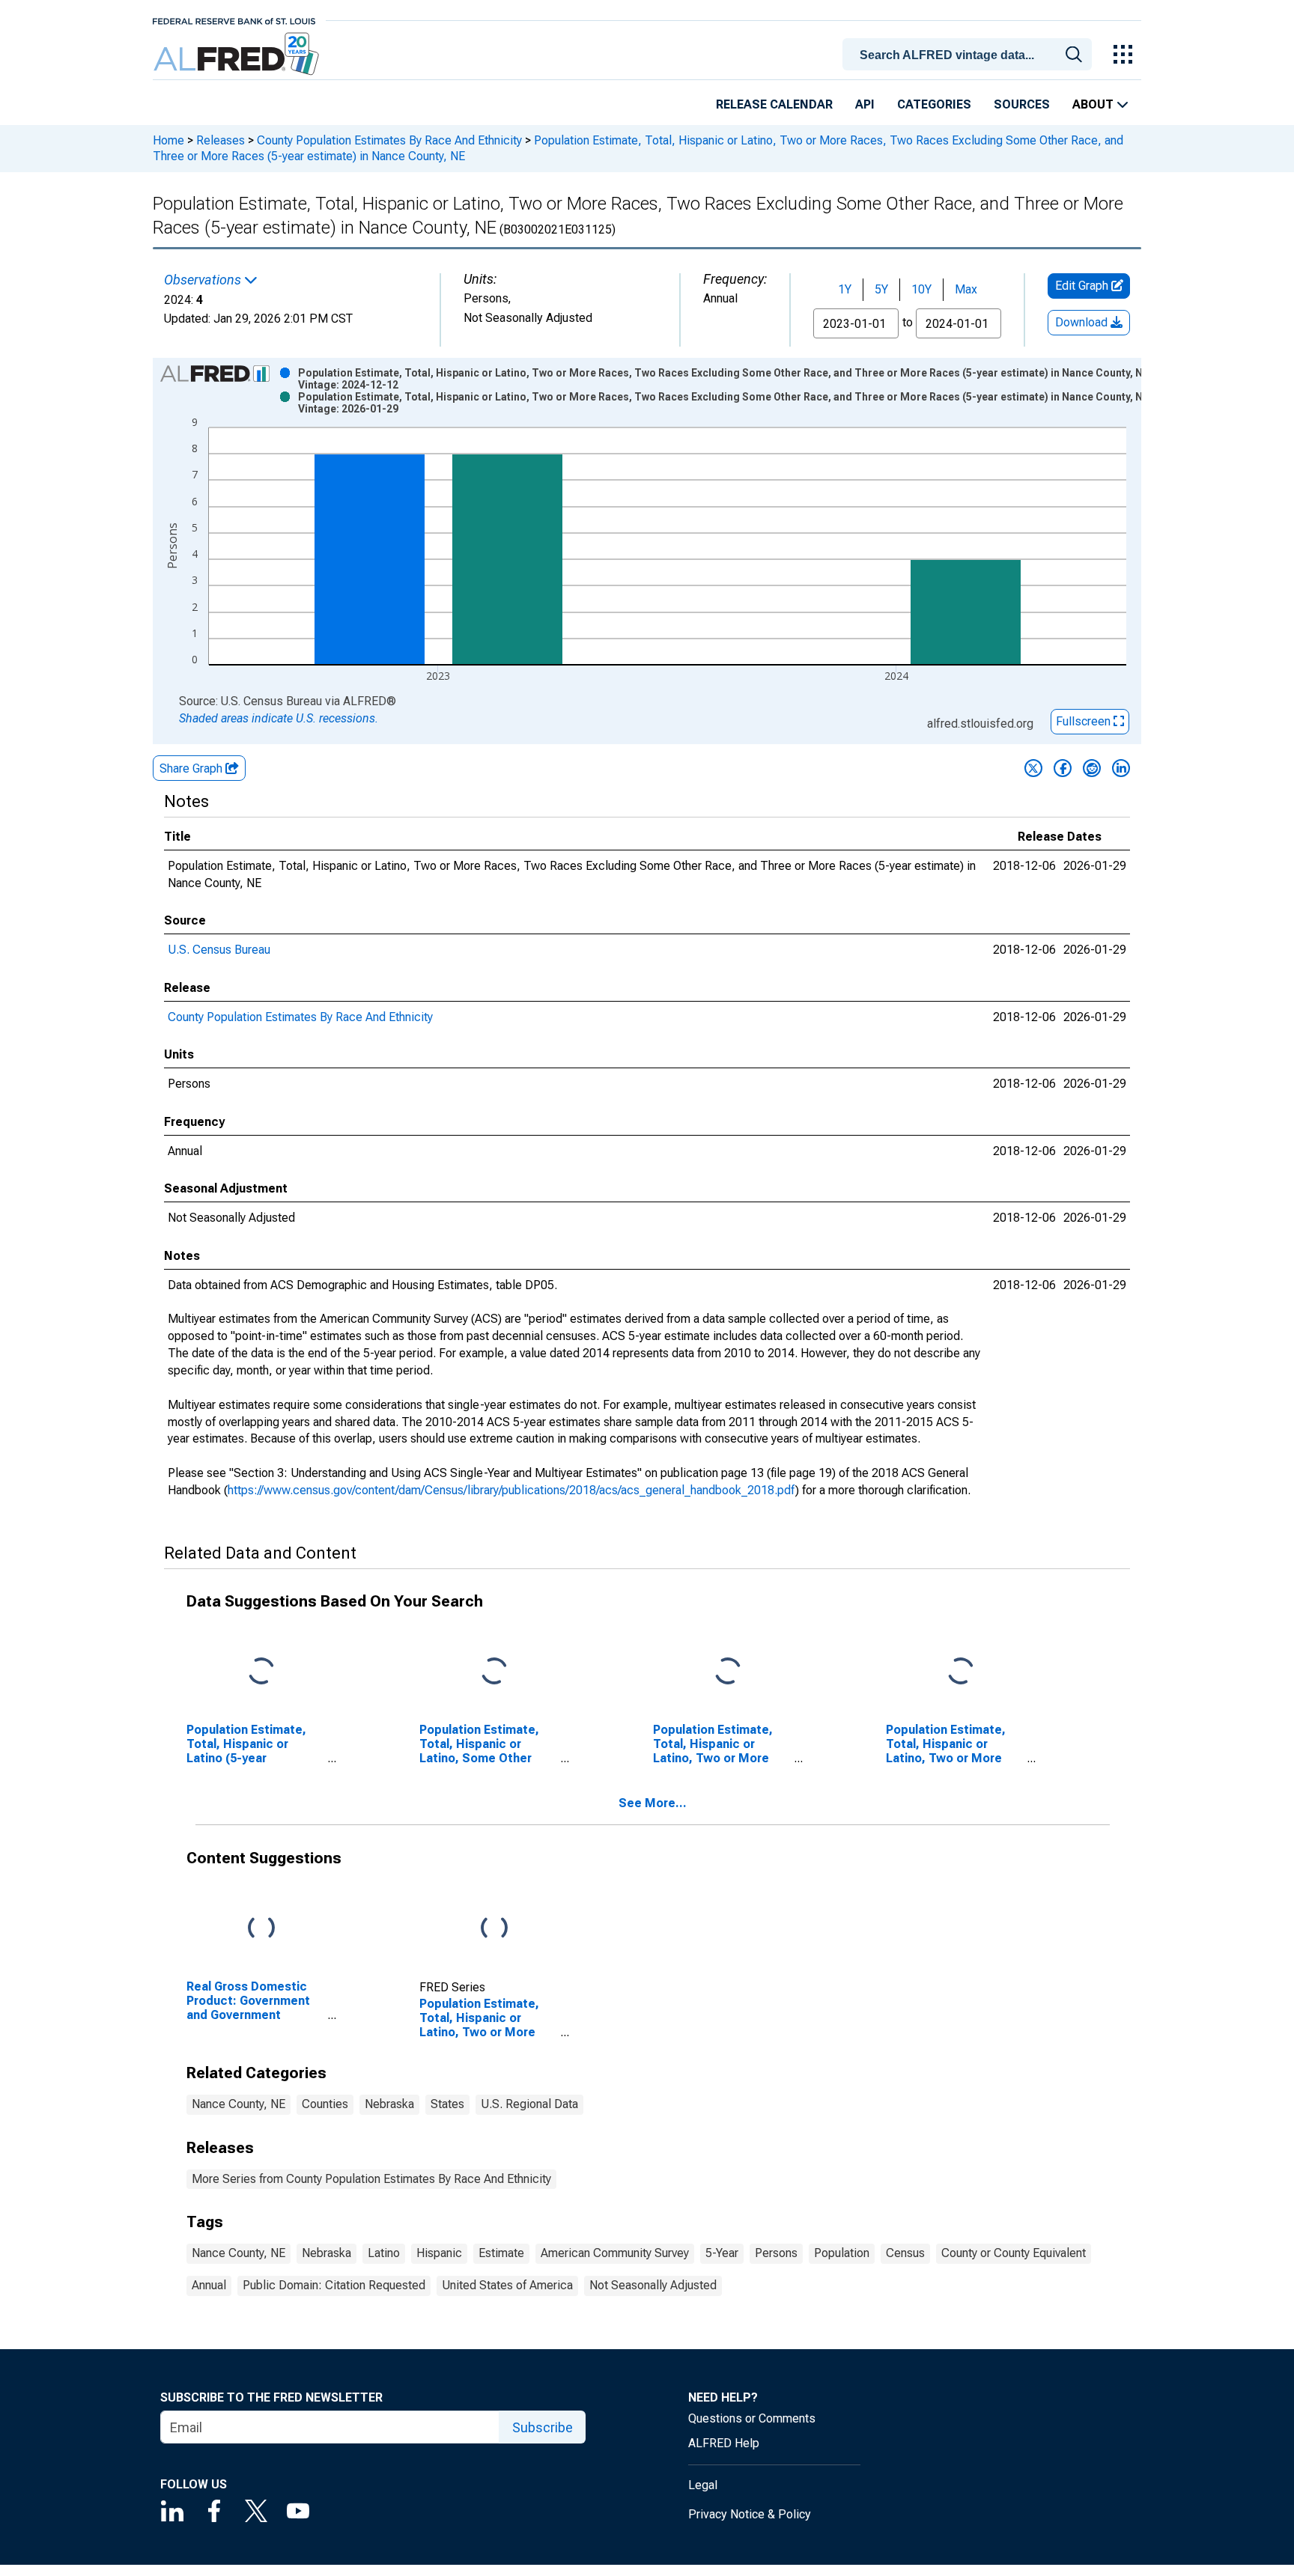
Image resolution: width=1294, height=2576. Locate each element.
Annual (209, 2285)
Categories (934, 104)
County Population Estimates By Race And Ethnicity (389, 140)
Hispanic (439, 2253)
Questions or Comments (752, 2418)
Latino (384, 2253)
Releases (221, 140)
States (447, 2104)
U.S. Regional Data (529, 2104)
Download (1083, 322)
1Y (845, 289)
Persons (776, 2253)
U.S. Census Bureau (219, 950)
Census (905, 2253)
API (865, 104)
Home (168, 140)
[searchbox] (970, 55)
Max (966, 289)
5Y (881, 289)
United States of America (507, 2285)
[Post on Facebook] (1063, 768)
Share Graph (192, 768)
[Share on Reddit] (1092, 768)
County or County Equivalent (1014, 2253)
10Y (921, 289)
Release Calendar (774, 104)
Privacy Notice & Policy (750, 2514)
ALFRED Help (724, 2443)
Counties (325, 2104)
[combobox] (970, 53)
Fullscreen (1085, 721)
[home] (238, 54)
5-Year (722, 2253)
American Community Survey (615, 2253)
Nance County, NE (239, 2104)
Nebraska (389, 2104)
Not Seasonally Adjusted (653, 2285)
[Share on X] (1033, 768)
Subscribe (543, 2427)
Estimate (501, 2253)
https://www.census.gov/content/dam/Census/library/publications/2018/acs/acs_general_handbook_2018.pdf (511, 1490)
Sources (1022, 104)
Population (842, 2253)
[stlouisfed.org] (234, 20)
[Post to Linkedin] (1121, 768)
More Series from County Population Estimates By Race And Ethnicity (371, 2179)
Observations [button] (204, 280)
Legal (703, 2485)
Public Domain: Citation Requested (334, 2285)
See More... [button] (653, 1803)
